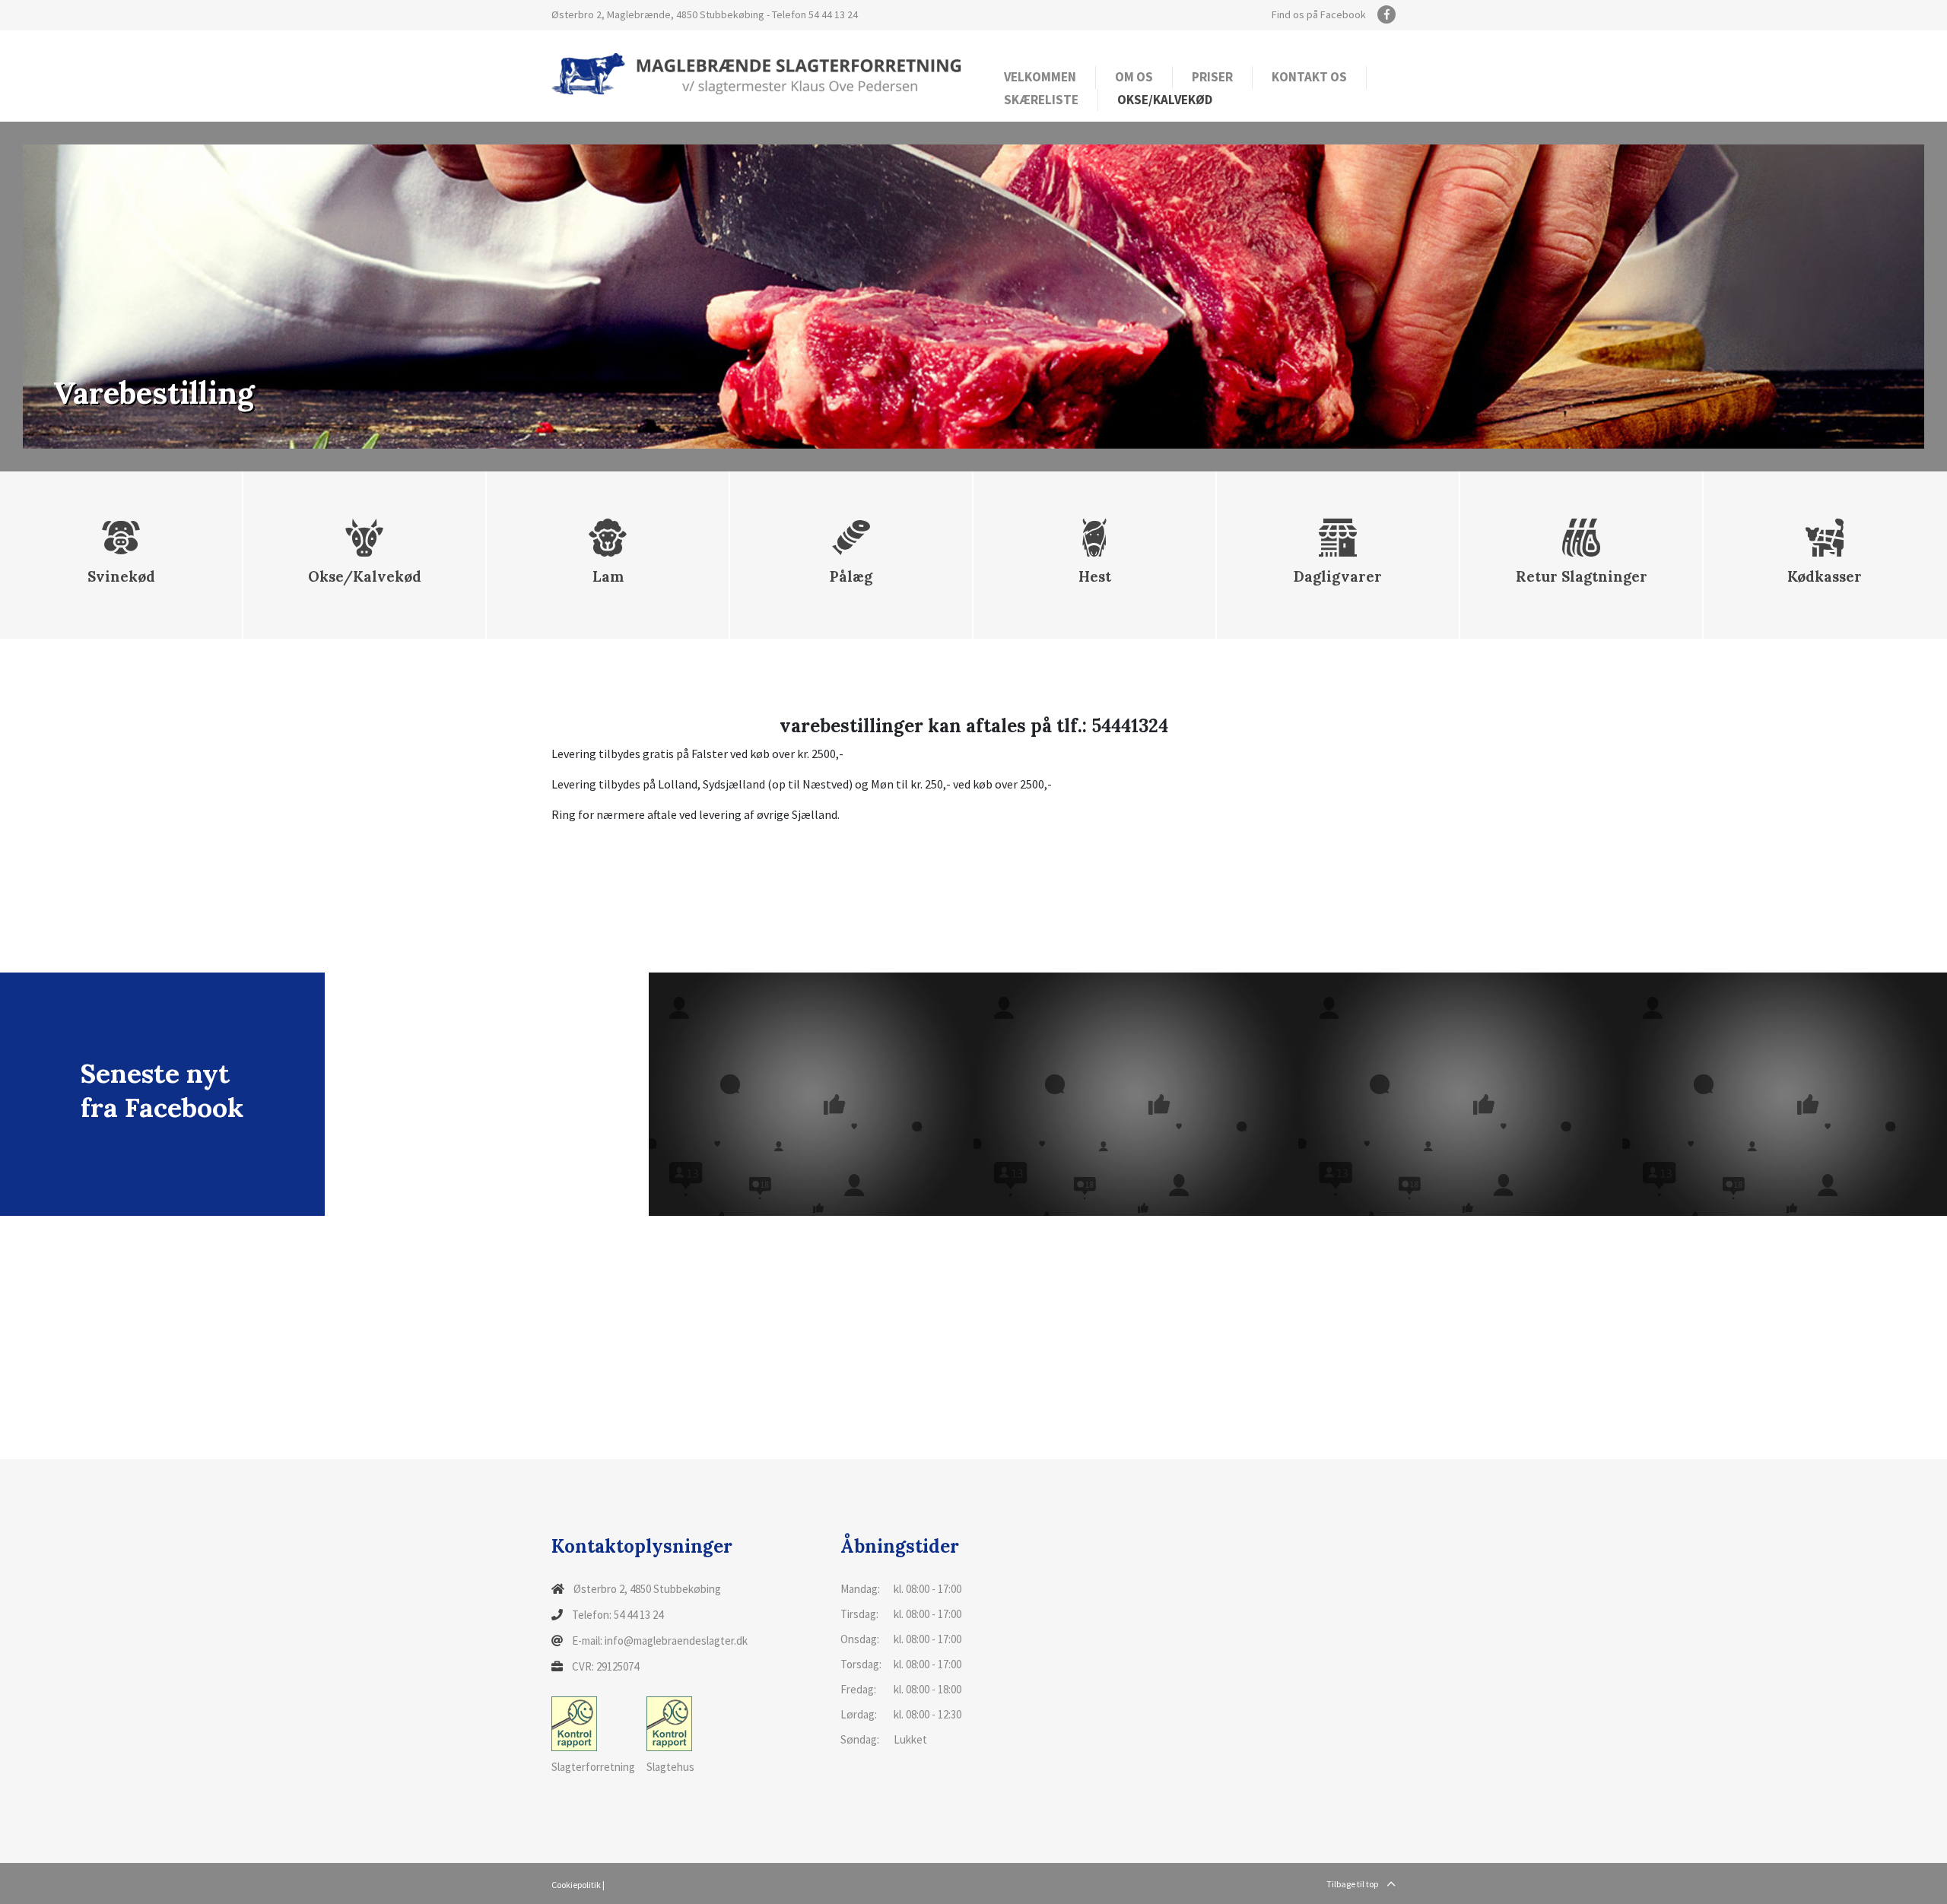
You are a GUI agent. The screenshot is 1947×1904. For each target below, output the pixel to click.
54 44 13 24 (833, 14)
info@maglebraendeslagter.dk (676, 1641)
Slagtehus (670, 1767)
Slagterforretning (593, 1767)
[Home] (757, 73)
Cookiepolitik (576, 1885)
